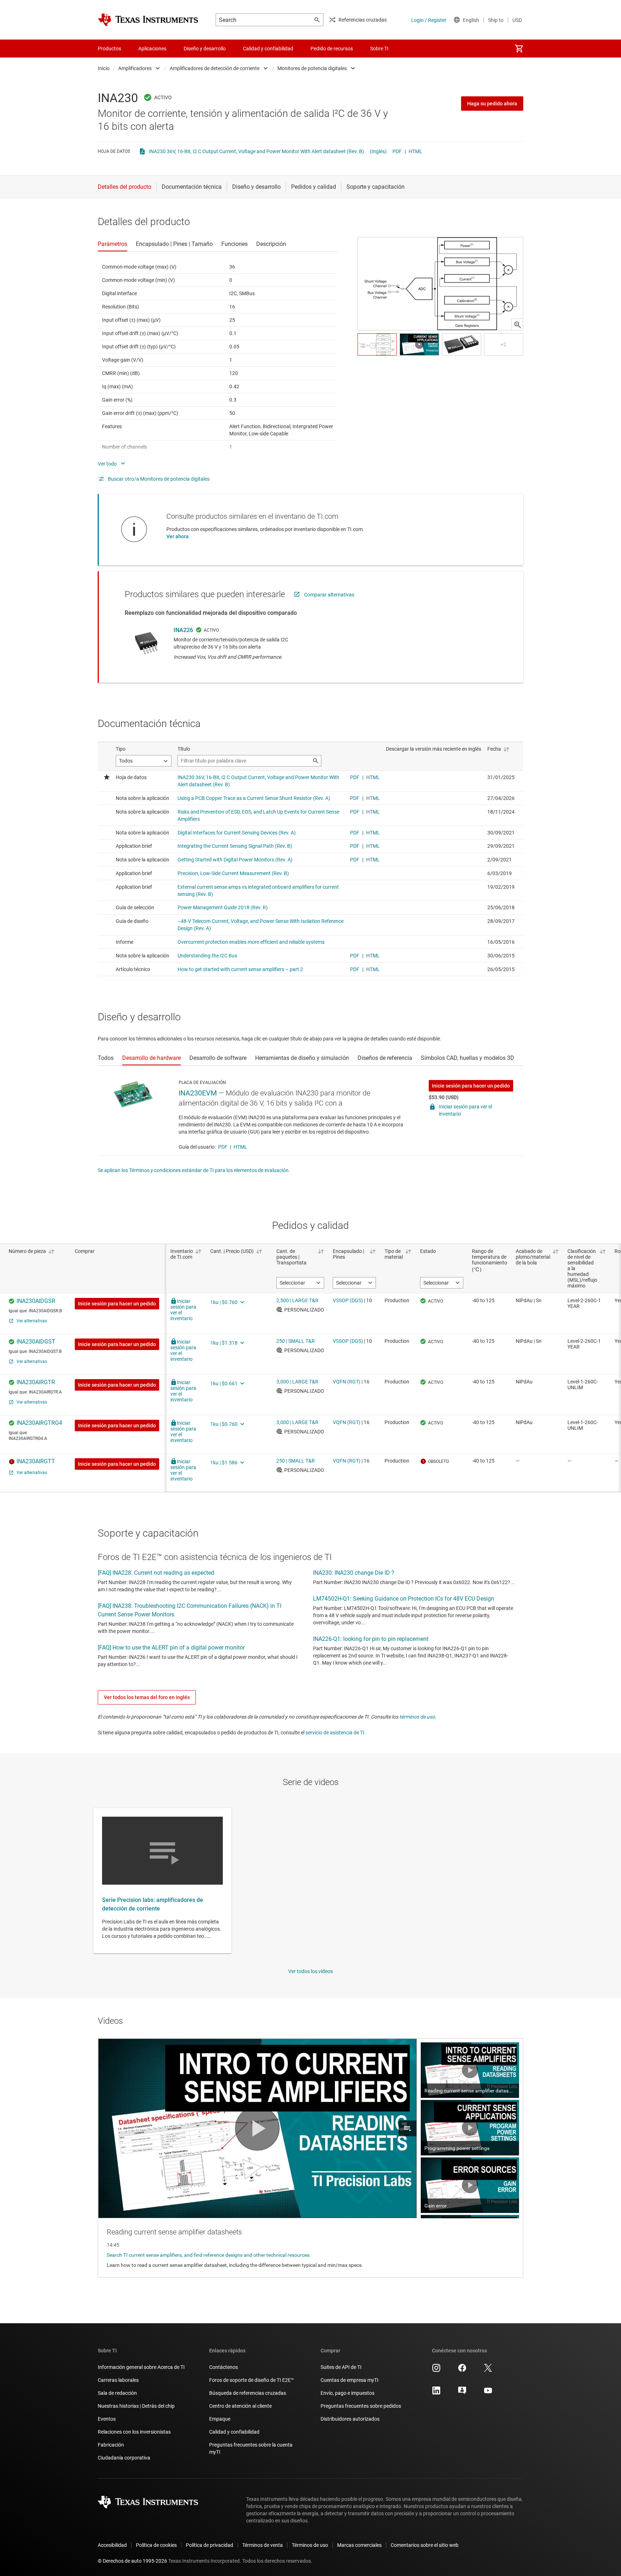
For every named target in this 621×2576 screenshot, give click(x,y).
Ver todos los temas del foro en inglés (147, 1697)
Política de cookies (156, 2545)
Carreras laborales (118, 2380)
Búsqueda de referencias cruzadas (248, 2393)
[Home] (148, 20)
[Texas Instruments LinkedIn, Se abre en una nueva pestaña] (436, 2393)
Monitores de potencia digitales (312, 68)
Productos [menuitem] (109, 49)
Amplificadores (135, 68)
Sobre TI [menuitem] (379, 49)
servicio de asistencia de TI (335, 1733)
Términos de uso (310, 2545)
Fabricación (111, 2445)
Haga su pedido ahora (492, 104)
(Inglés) (378, 151)
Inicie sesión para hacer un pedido (471, 1086)
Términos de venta (263, 2545)
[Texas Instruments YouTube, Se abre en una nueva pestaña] (488, 2393)
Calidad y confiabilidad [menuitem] (268, 49)
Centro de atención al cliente (240, 2406)
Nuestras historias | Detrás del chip (136, 2406)
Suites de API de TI (341, 2367)
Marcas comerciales (359, 2545)
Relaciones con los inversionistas (134, 2432)
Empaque (220, 2419)
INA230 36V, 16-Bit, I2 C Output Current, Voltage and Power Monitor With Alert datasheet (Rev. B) (256, 151)
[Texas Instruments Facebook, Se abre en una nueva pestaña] (462, 2370)
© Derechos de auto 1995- (132, 2561)
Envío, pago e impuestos (348, 2393)
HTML (415, 151)
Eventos (107, 2419)
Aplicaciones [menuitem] (152, 49)
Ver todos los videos (310, 1971)
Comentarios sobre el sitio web (425, 2545)
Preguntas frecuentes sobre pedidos (361, 2406)
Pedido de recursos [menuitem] (332, 49)
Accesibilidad (112, 2545)
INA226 (183, 630)
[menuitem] (519, 49)
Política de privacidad (210, 2545)
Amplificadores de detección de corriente (215, 68)
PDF (397, 151)
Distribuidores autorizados (350, 2419)
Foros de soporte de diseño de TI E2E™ (252, 2380)
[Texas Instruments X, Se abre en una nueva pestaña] (488, 2370)
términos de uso (417, 1717)
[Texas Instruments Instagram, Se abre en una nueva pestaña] (436, 2370)
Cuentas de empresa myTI (349, 2380)
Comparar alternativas (329, 595)
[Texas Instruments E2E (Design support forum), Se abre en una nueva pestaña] (462, 2393)
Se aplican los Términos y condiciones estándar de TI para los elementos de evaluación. (194, 1170)
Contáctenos (224, 2367)
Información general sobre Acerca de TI (141, 2367)
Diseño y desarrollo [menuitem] (205, 49)
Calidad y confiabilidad (234, 2432)
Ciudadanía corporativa (124, 2458)
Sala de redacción (117, 2393)
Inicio (104, 68)
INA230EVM (198, 1093)
